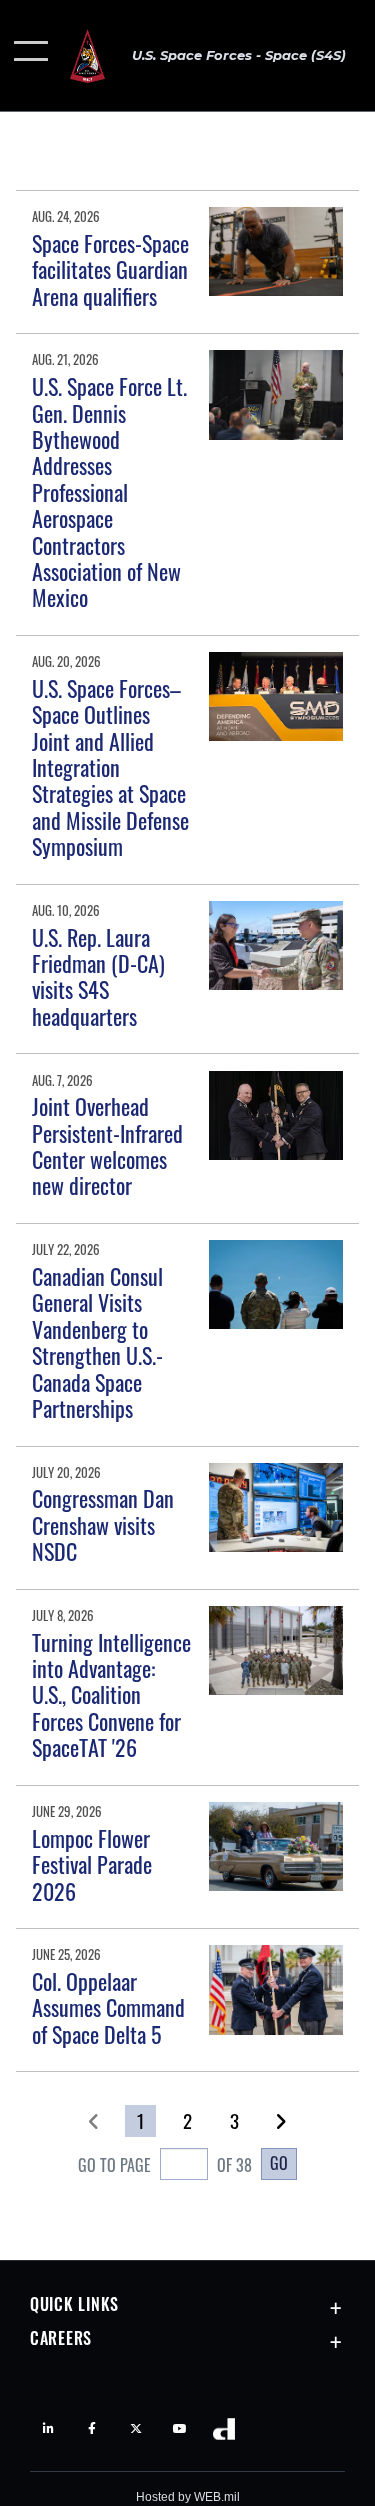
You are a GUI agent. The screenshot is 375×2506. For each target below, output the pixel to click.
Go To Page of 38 (165, 2165)
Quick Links (74, 2304)
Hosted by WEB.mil (188, 2497)
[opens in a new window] (180, 2429)
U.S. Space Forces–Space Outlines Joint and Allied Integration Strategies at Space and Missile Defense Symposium (110, 767)
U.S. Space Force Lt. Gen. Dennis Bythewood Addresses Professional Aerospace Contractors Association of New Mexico (109, 491)
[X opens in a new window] (136, 2429)
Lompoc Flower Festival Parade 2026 (92, 1864)
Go (279, 2163)
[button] (32, 55)
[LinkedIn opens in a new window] (48, 2429)
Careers (61, 2338)
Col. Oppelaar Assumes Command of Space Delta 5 (108, 2007)
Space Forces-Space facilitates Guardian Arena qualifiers (110, 269)
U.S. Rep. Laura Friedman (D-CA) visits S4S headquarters (98, 976)
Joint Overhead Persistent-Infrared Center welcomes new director (107, 1145)
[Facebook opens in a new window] (92, 2429)
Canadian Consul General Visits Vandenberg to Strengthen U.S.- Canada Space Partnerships (97, 1342)
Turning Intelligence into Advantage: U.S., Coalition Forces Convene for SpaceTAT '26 (111, 1695)
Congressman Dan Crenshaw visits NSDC (103, 1524)
